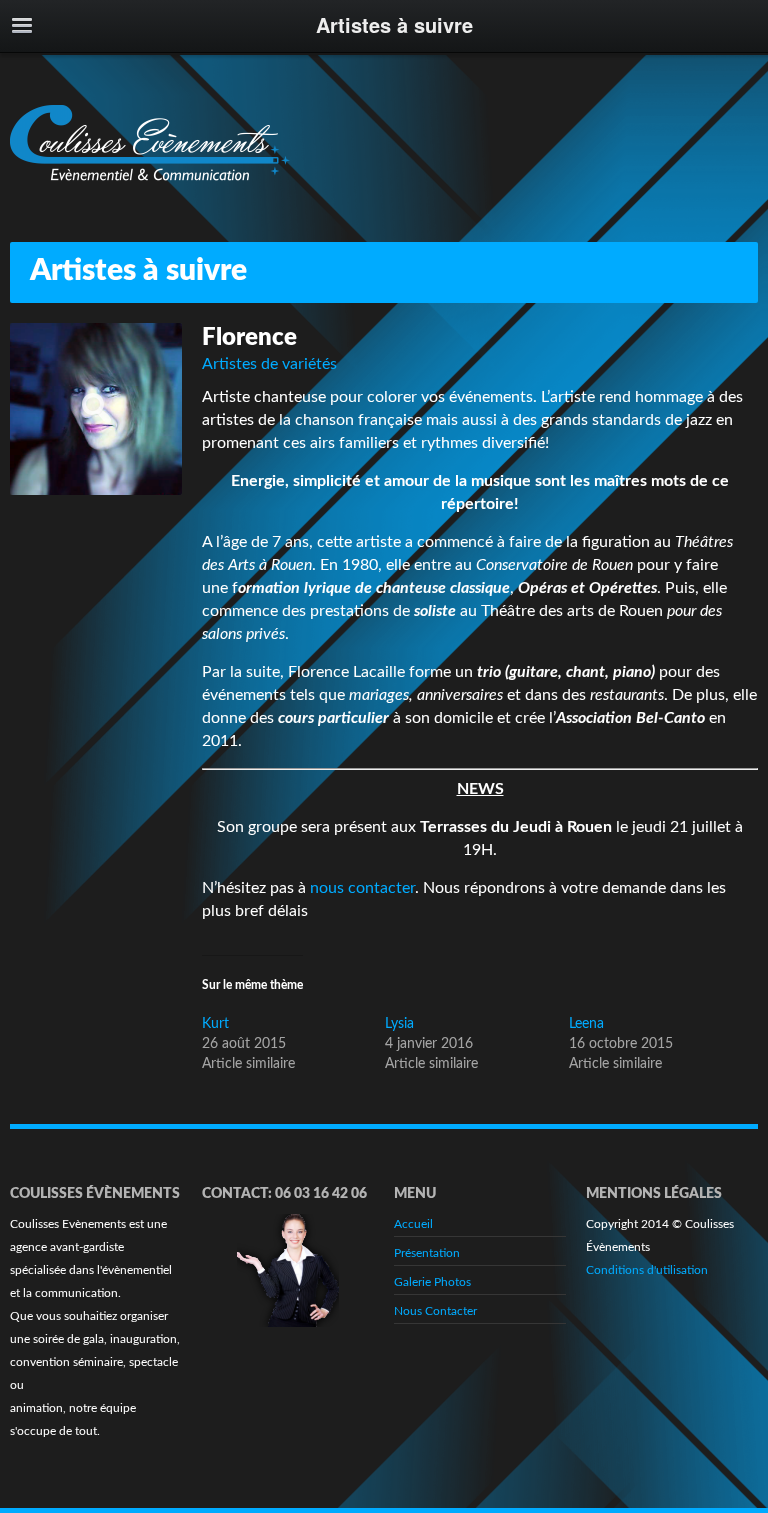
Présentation (427, 1253)
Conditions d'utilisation (647, 1270)
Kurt (215, 1024)
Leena (586, 1024)
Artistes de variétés (269, 364)
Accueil (413, 1224)
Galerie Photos (432, 1282)
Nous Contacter (435, 1311)
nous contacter (362, 888)
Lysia (399, 1024)
